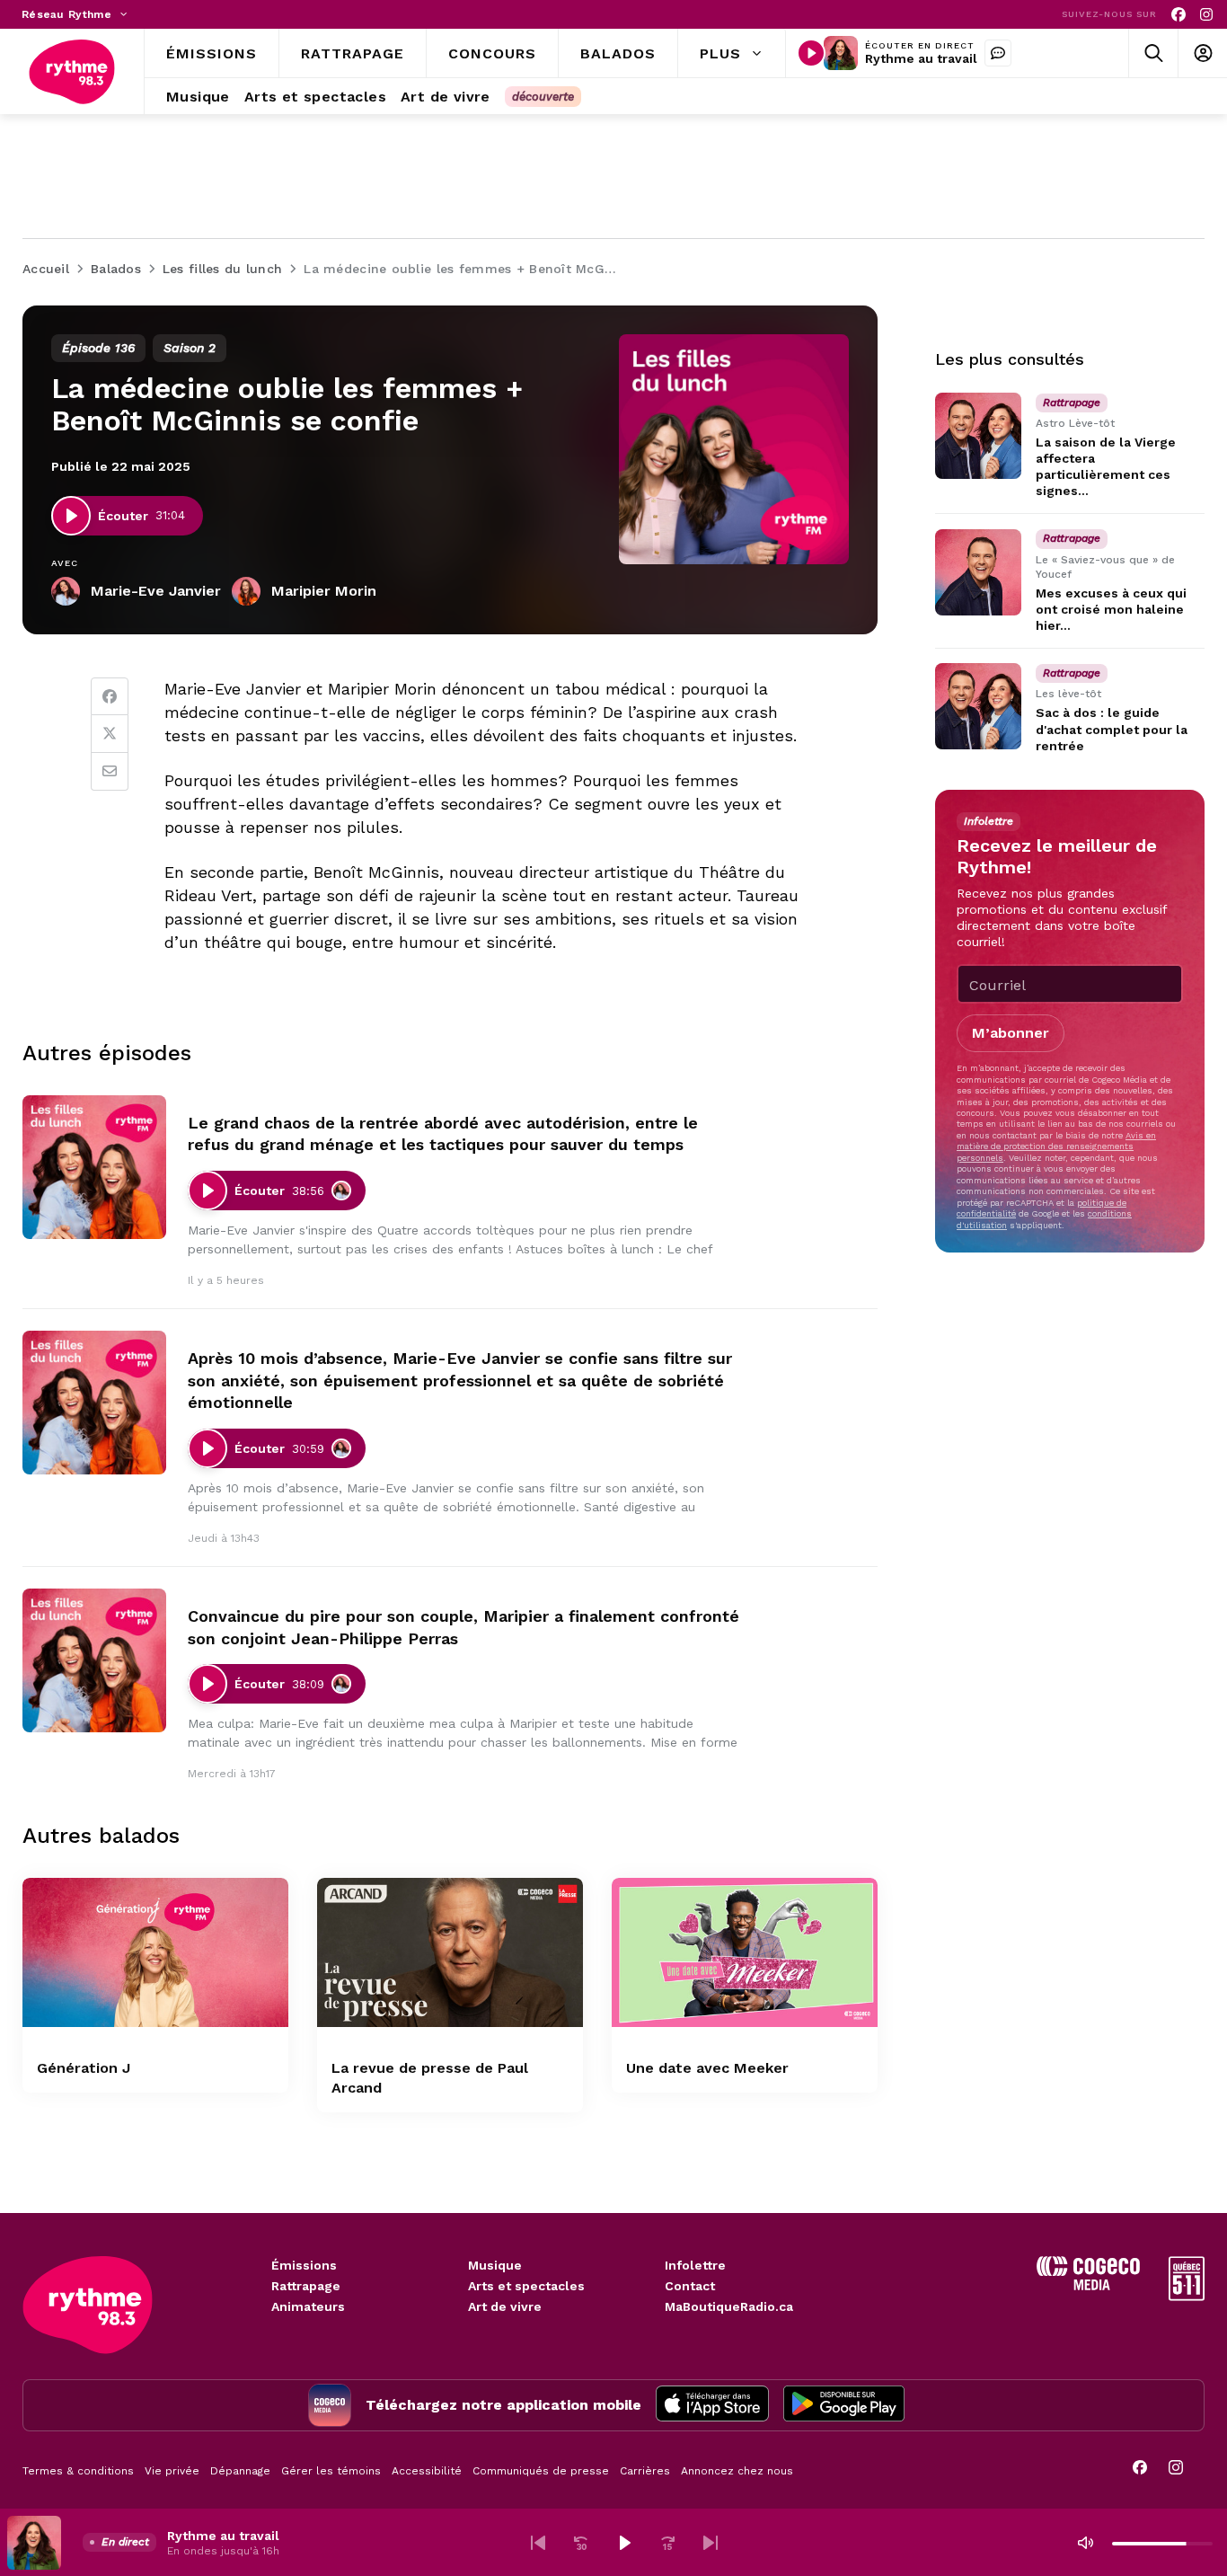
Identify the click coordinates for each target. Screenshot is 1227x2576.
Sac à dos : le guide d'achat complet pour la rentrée (1112, 730)
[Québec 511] (1187, 2296)
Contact (690, 2286)
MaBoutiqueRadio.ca (729, 2306)
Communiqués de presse (541, 2471)
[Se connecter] (1202, 53)
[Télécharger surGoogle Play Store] (844, 2405)
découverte (543, 97)
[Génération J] (155, 1953)
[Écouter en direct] (811, 53)
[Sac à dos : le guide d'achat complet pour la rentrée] (978, 706)
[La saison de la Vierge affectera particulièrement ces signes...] (978, 436)
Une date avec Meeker (707, 2068)
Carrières (645, 2471)
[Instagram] (1206, 15)
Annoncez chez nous (737, 2471)
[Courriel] (110, 772)
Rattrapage (306, 2286)
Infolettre (695, 2265)
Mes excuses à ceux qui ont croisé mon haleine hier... (1111, 609)
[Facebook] (1178, 15)
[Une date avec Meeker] (745, 1953)
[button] (538, 2543)
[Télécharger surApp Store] (712, 2405)
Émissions (304, 2265)
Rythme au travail (921, 58)
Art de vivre (505, 2306)
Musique (495, 2265)
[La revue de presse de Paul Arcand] (450, 1953)
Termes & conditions (78, 2471)
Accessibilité (427, 2471)
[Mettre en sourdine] (1085, 2543)
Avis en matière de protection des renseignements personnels (1056, 1146)
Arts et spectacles (526, 2286)
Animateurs (308, 2306)
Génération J (84, 2068)
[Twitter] (110, 734)
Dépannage (240, 2471)
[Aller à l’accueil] (72, 72)
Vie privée (172, 2471)
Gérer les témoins (331, 2471)
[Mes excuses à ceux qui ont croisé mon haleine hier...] (978, 572)
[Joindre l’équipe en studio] (998, 53)
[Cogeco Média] (1088, 2285)
